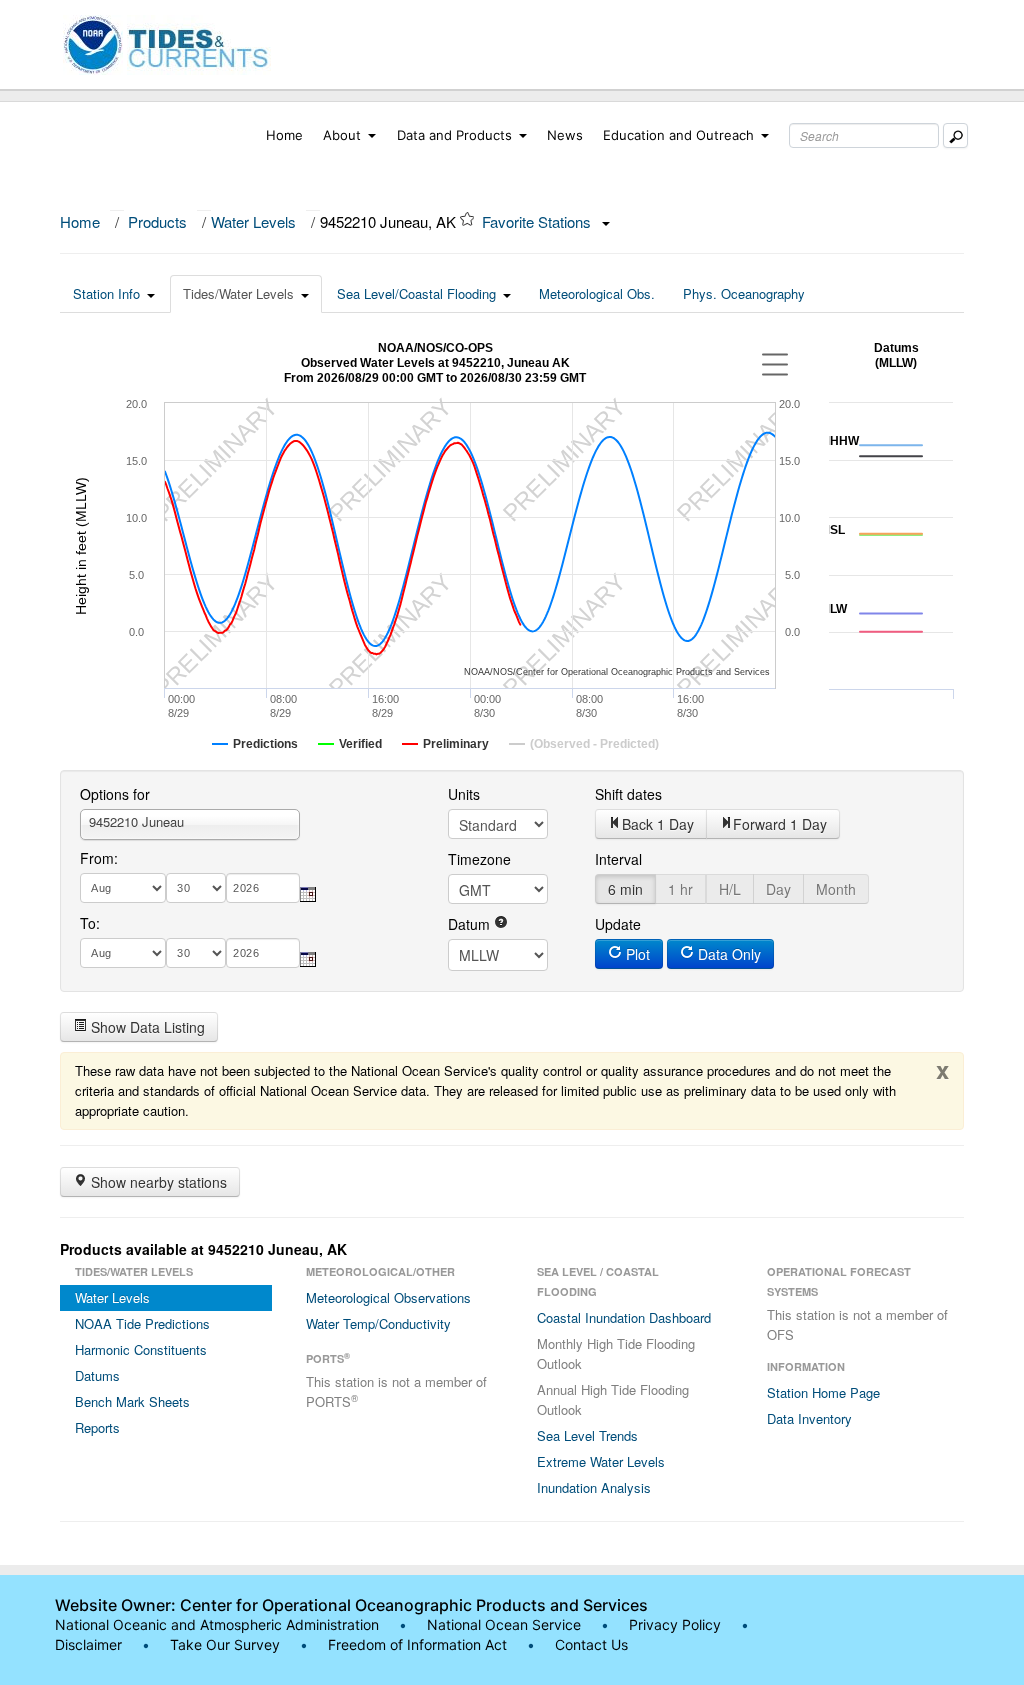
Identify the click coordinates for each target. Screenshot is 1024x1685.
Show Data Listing (146, 1027)
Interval (618, 859)
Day (778, 889)
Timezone (479, 859)
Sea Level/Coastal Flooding (416, 293)
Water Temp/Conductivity (378, 1323)
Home (284, 135)
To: (90, 923)
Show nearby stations (157, 1182)
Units (464, 794)
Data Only (727, 954)
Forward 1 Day (780, 824)
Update (618, 924)
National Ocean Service (504, 1624)
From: (99, 858)
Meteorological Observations (388, 1297)
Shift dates (628, 794)
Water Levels (253, 221)
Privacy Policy (675, 1624)
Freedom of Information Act (417, 1644)
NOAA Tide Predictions (142, 1323)
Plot (636, 954)
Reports (97, 1427)
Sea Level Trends (587, 1435)
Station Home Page (823, 1392)
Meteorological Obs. (597, 293)
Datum (471, 924)
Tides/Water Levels (238, 293)
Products (157, 221)
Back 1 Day (658, 824)
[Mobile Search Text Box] (955, 135)
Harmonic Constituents (141, 1349)
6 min (625, 889)
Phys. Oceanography (744, 293)
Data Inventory (809, 1418)
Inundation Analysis (594, 1487)
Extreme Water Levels (601, 1461)
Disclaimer (88, 1644)
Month (836, 889)
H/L (730, 889)
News (565, 135)
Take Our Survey (227, 1644)
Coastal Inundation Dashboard (624, 1317)
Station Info (106, 293)
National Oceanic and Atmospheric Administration (217, 1624)
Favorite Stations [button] (538, 221)
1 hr (680, 889)
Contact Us (591, 1644)
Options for (115, 794)
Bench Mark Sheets (132, 1401)
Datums (97, 1375)
